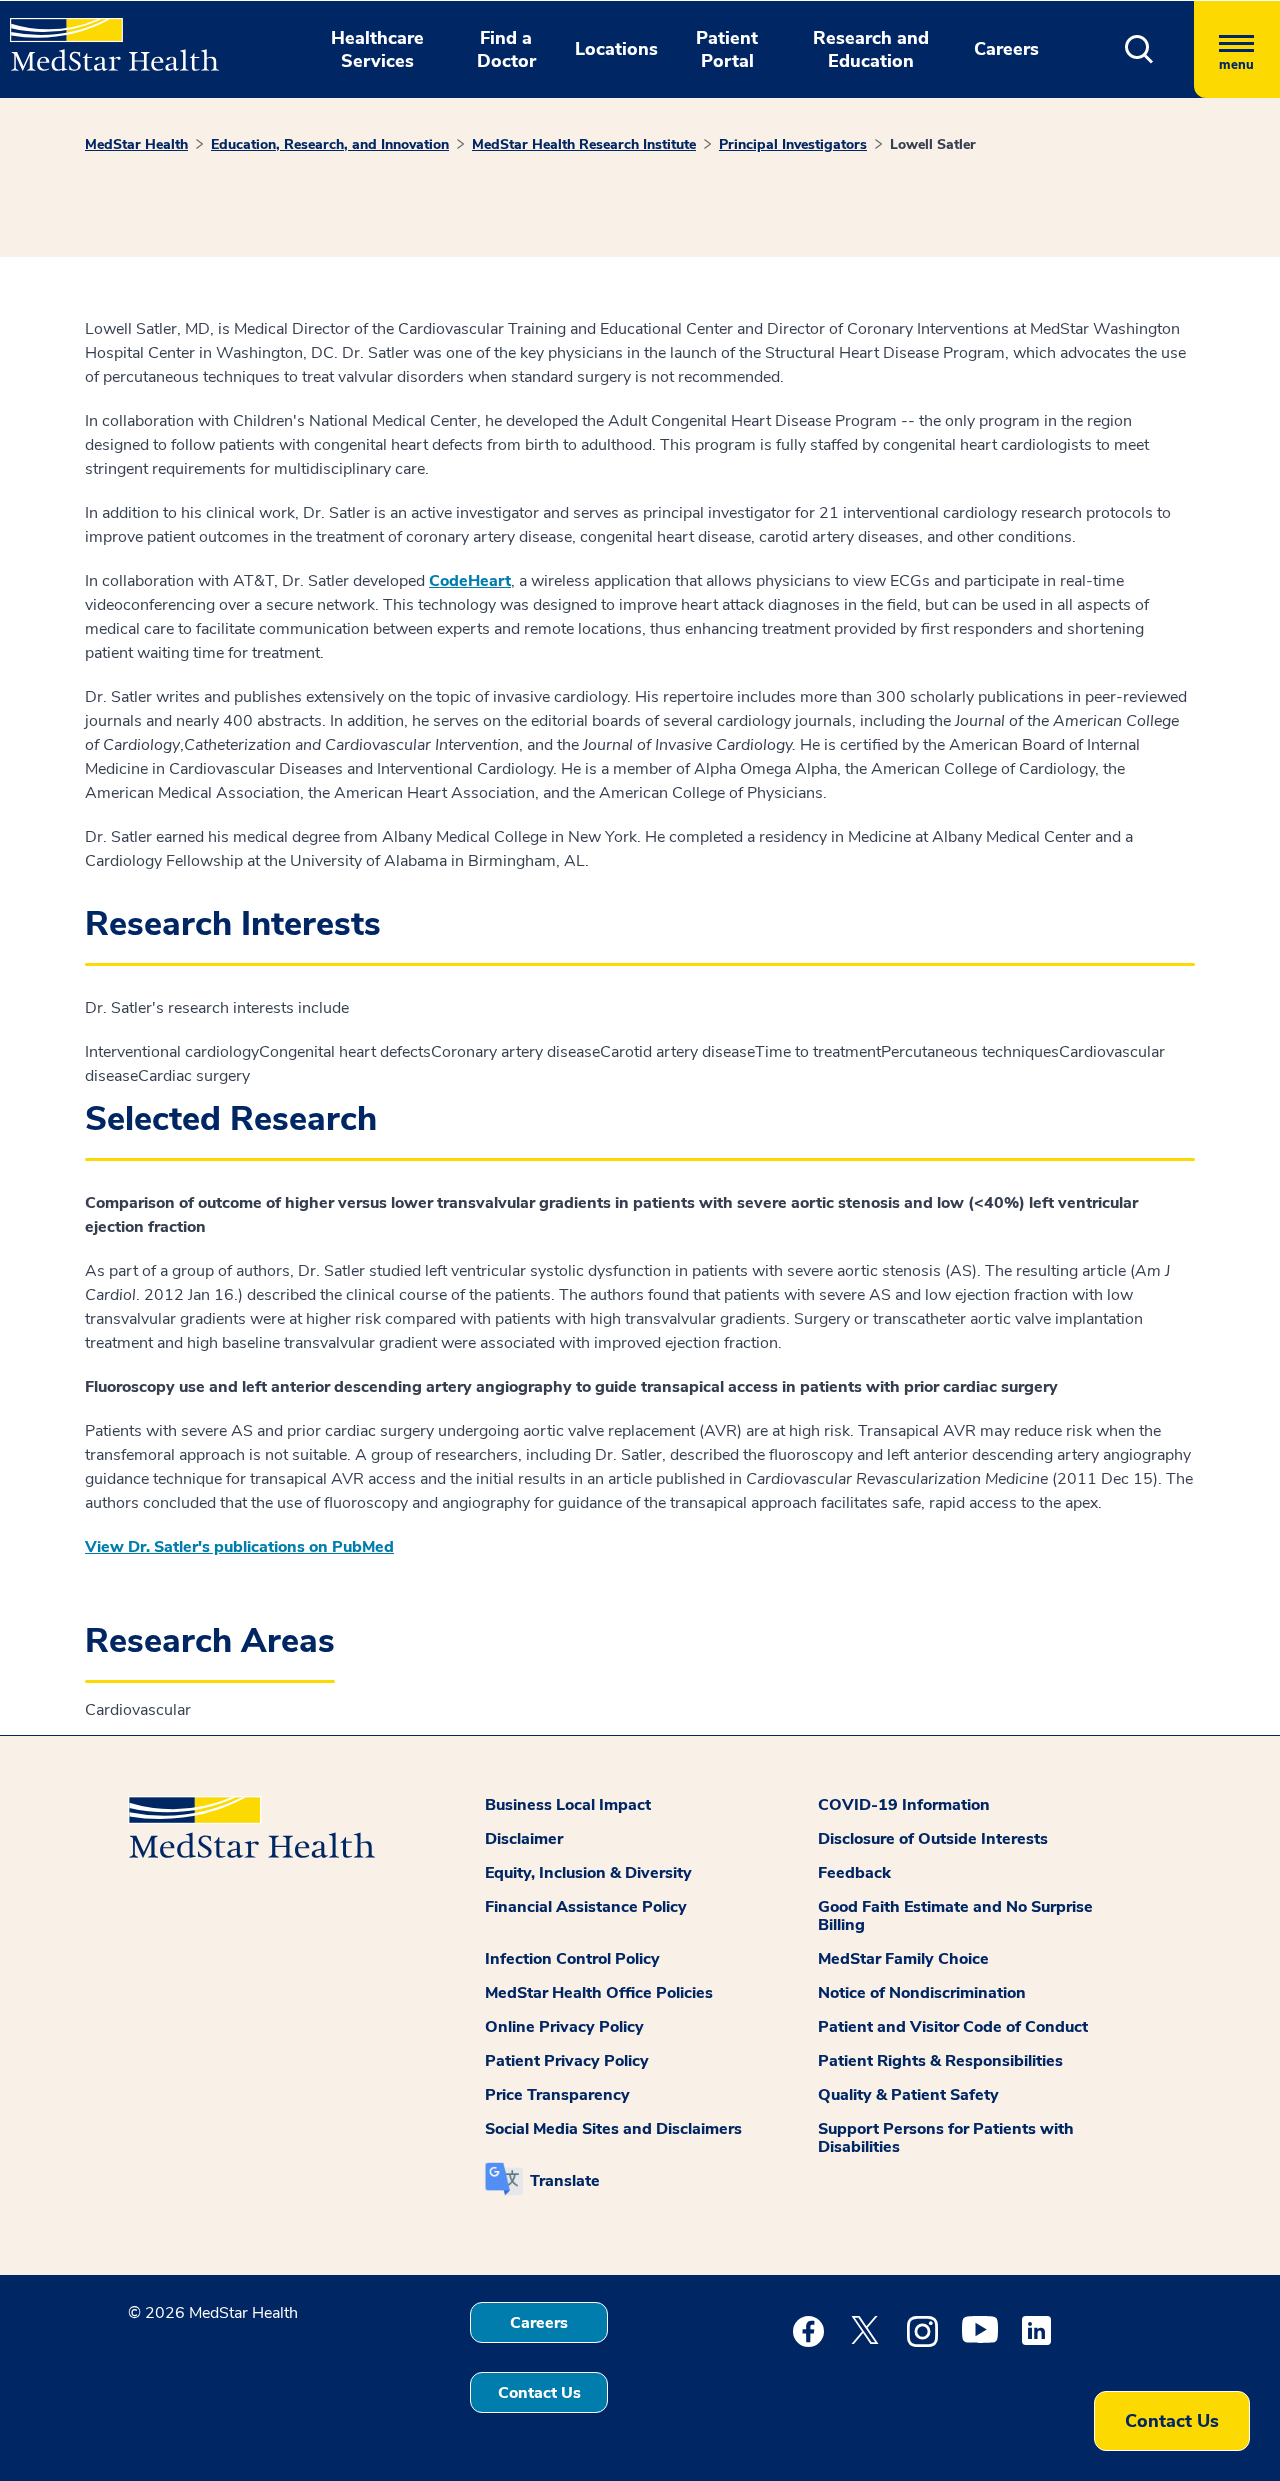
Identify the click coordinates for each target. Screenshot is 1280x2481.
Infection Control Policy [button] (572, 1959)
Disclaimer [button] (524, 1839)
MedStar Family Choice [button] (903, 1959)
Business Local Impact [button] (568, 1805)
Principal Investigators (793, 144)
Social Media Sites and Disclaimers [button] (613, 2129)
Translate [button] (565, 2181)
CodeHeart (470, 581)
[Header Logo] (104, 36)
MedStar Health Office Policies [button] (599, 1993)
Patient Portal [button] (727, 49)
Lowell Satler (933, 144)
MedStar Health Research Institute (584, 144)
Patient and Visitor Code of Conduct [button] (953, 2027)
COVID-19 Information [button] (904, 1805)
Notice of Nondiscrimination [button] (922, 1993)
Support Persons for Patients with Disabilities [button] (946, 2138)
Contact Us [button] (539, 2393)
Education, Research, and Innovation (330, 144)
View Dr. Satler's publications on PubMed (239, 1547)
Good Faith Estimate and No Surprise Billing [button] (955, 1916)
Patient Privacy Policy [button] (567, 2061)
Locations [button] (616, 49)
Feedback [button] (854, 1873)
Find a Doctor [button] (506, 49)
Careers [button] (1006, 49)
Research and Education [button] (871, 49)
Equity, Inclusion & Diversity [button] (588, 1873)
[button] (1139, 49)
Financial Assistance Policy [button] (586, 1907)
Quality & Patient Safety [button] (908, 2095)
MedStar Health (136, 144)
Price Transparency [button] (557, 2095)
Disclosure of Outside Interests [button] (933, 1839)
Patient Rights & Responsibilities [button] (940, 2061)
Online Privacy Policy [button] (564, 2027)
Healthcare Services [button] (377, 49)
